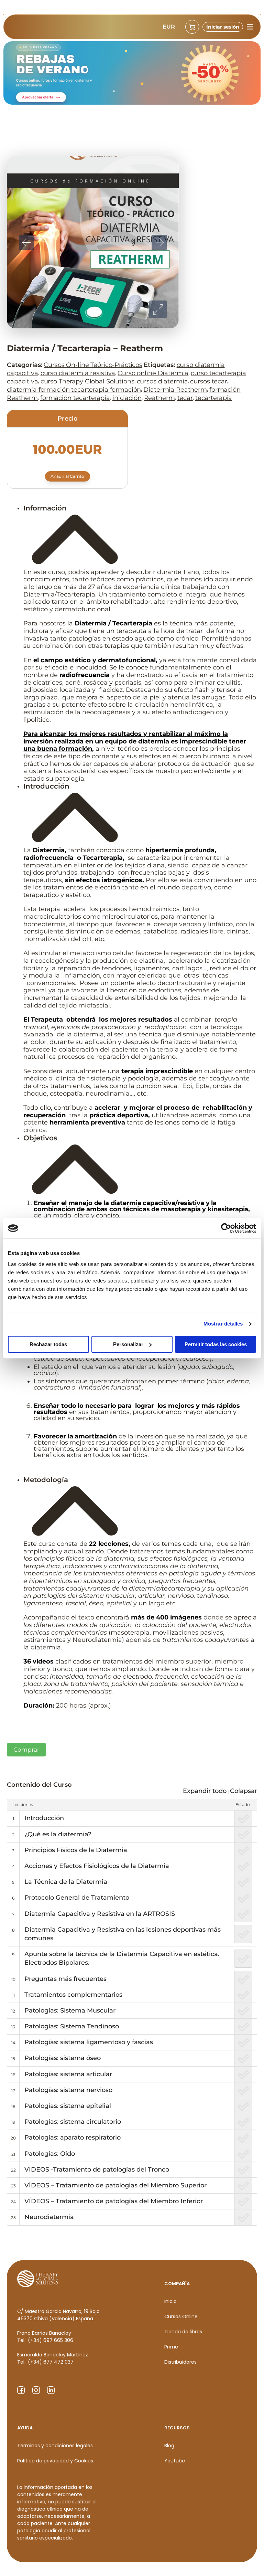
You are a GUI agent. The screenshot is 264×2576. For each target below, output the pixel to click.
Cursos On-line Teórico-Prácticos (93, 365)
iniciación (127, 398)
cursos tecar (208, 381)
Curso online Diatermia (153, 373)
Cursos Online (181, 2316)
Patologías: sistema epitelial (68, 2106)
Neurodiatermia (49, 2217)
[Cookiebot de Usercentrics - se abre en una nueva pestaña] (226, 1228)
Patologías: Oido (50, 2154)
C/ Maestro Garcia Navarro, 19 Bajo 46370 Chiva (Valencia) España (58, 2315)
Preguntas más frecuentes (65, 1979)
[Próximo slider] (159, 242)
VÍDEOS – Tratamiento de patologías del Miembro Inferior (114, 2201)
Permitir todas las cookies (216, 1344)
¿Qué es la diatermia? (58, 1834)
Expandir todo (205, 1791)
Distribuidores (180, 2362)
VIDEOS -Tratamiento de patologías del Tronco (97, 2169)
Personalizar (128, 1344)
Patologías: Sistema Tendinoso (72, 2026)
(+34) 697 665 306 (51, 2340)
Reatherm (159, 398)
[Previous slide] (26, 242)
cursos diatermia (162, 381)
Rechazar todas (48, 1344)
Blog (169, 2446)
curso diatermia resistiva (78, 373)
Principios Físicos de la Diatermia (76, 1850)
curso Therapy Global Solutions (87, 381)
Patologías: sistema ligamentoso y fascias (89, 2042)
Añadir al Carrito (67, 476)
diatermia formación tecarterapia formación (74, 390)
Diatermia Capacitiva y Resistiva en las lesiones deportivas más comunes (123, 1934)
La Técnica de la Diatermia (66, 1882)
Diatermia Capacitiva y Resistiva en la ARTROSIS (100, 1914)
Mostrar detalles (223, 1324)
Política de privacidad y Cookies (55, 2461)
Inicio (170, 2301)
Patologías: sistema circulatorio (73, 2122)
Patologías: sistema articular (68, 2074)
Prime (171, 2347)
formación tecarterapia (75, 398)
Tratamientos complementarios (73, 1995)
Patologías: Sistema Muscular (70, 2010)
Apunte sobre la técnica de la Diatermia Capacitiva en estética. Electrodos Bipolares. (122, 1958)
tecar (185, 398)
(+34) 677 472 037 (51, 2362)
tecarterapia (214, 398)
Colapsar (244, 1791)
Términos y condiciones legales (55, 2446)
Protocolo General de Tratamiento (77, 1898)
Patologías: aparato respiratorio (73, 2137)
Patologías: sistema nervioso (68, 2090)
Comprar (26, 1750)
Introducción (44, 1818)
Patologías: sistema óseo (63, 2058)
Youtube (175, 2461)
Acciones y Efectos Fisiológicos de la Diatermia (97, 1866)
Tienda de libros (183, 2332)
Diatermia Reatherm (175, 390)
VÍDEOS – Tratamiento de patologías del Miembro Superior (115, 2185)
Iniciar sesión (223, 27)
